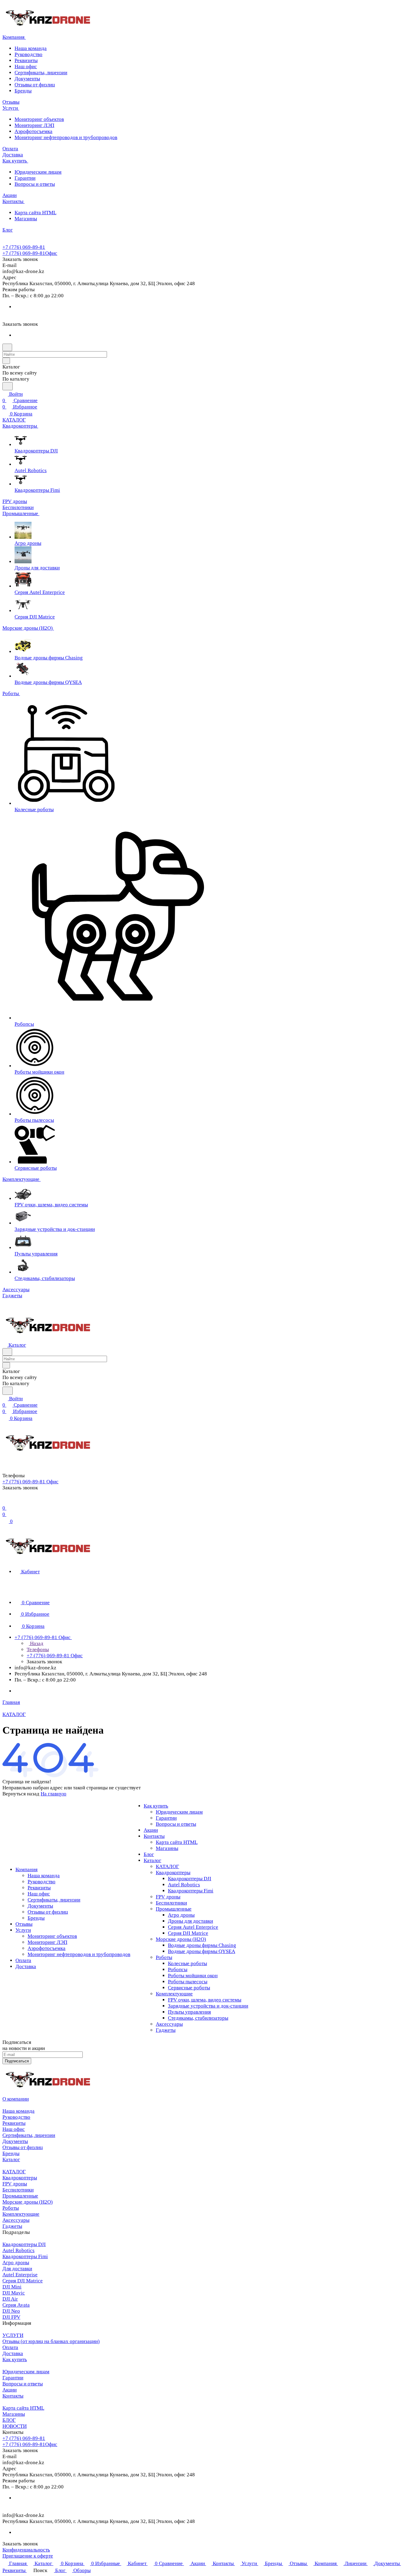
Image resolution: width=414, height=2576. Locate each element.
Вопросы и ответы (35, 184)
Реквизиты (26, 60)
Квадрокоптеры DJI (190, 1879)
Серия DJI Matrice (188, 1933)
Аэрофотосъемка (33, 131)
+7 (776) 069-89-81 (24, 247)
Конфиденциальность (26, 2550)
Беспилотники (171, 1903)
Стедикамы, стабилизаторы (198, 2018)
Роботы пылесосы (188, 1982)
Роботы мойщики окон (193, 1976)
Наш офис (26, 67)
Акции (151, 1830)
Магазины (26, 219)
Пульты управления (189, 2012)
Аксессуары (169, 2024)
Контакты (154, 1836)
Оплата (23, 1960)
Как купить (156, 1806)
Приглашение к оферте (28, 2556)
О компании (16, 2099)
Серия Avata (16, 2305)
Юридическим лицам (38, 172)
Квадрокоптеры (173, 1873)
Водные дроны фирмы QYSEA (202, 1951)
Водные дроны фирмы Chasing (202, 1945)
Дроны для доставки (190, 1921)
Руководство (28, 54)
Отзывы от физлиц (35, 85)
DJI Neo (11, 2311)
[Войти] (5, 1502)
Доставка (26, 1966)
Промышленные (174, 1909)
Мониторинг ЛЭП (34, 125)
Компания (27, 1870)
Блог (149, 1854)
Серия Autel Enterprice (193, 1927)
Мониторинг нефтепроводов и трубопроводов (66, 137)
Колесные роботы (187, 1963)
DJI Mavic (14, 2293)
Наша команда (31, 48)
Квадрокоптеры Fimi (191, 1891)
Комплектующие (174, 1994)
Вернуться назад (21, 1794)
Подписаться (17, 2061)
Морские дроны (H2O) (181, 1939)
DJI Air (10, 2299)
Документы (27, 79)
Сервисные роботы (189, 1988)
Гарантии (25, 178)
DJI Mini (12, 2287)
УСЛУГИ (13, 2335)
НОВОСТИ (15, 2426)
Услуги (23, 1930)
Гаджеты (166, 2030)
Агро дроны (181, 1915)
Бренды (23, 91)
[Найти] (8, 386)
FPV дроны (168, 1897)
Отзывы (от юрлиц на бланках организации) (51, 2341)
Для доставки (17, 2269)
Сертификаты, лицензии (41, 73)
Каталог (152, 1860)
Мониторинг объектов (39, 119)
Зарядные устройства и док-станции (208, 2006)
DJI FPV (11, 2317)
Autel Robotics (184, 1885)
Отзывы (24, 1924)
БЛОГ (9, 2420)
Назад (36, 1643)
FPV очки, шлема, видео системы (205, 2000)
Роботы (164, 1957)
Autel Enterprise (20, 2275)
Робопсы (178, 1969)
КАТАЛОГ (167, 1866)
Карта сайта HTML (35, 213)
